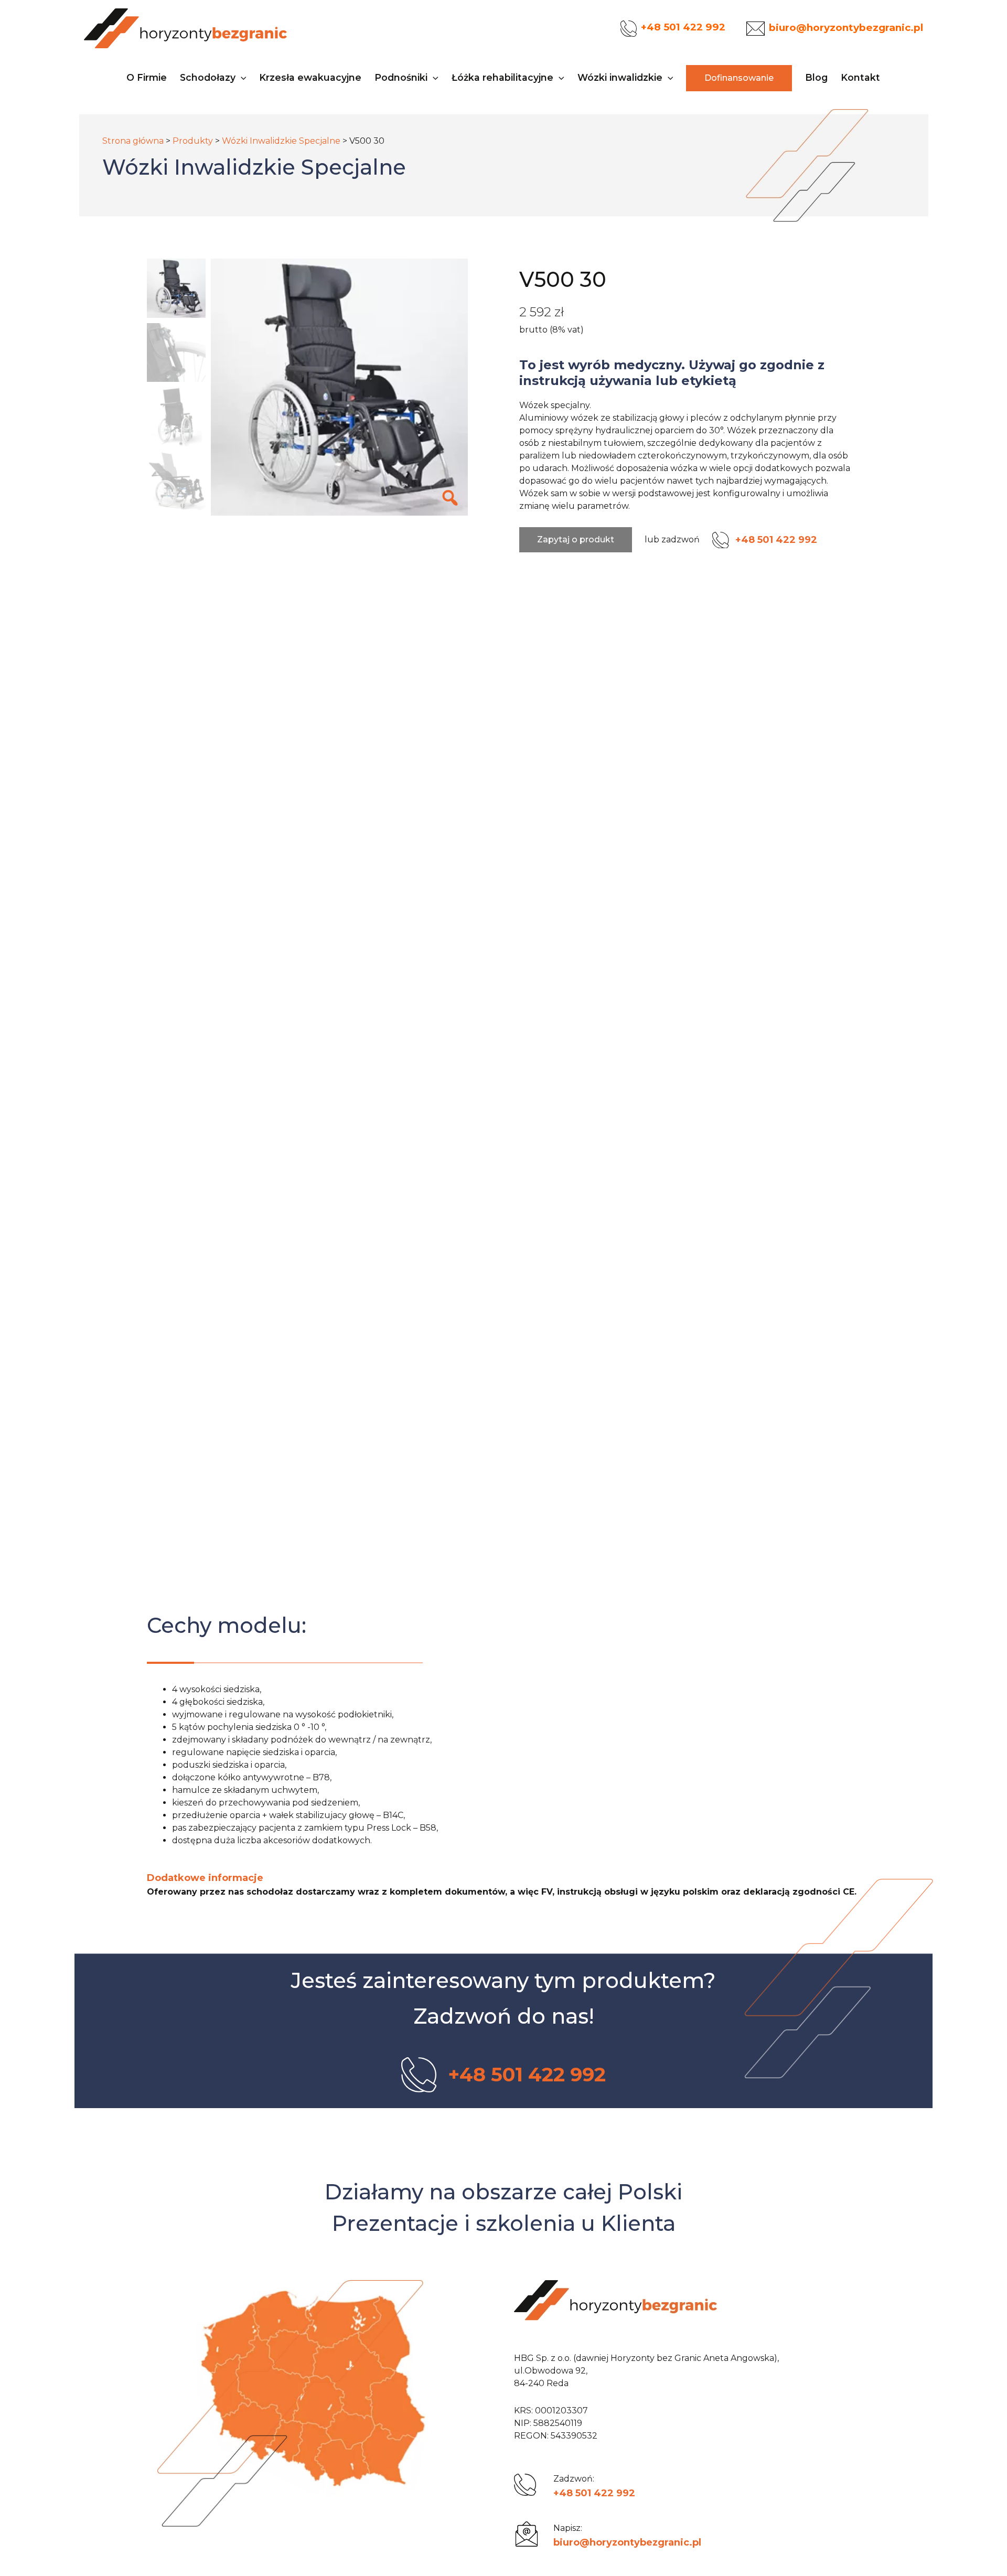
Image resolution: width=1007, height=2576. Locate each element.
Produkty (193, 141)
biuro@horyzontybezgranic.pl (627, 2542)
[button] (241, 78)
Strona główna (133, 141)
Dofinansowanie (739, 78)
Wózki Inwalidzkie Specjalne (281, 141)
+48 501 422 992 (594, 2493)
